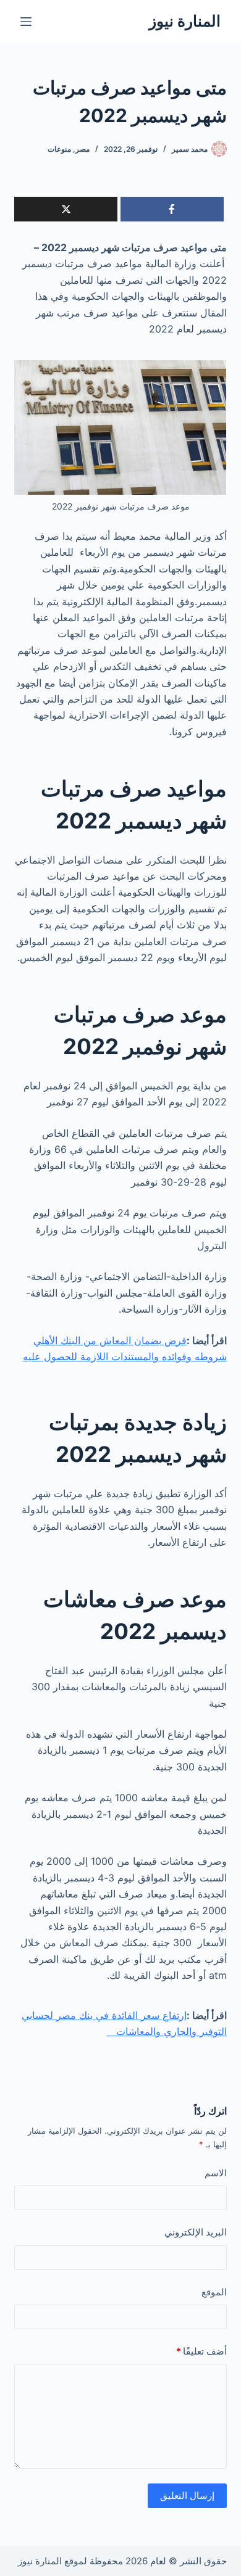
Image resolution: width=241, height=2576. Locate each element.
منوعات (59, 149)
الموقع (214, 2292)
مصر (82, 149)
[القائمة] (26, 22)
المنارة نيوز (185, 21)
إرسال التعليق (187, 2495)
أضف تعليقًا (201, 2351)
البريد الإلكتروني (195, 2232)
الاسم (215, 2173)
